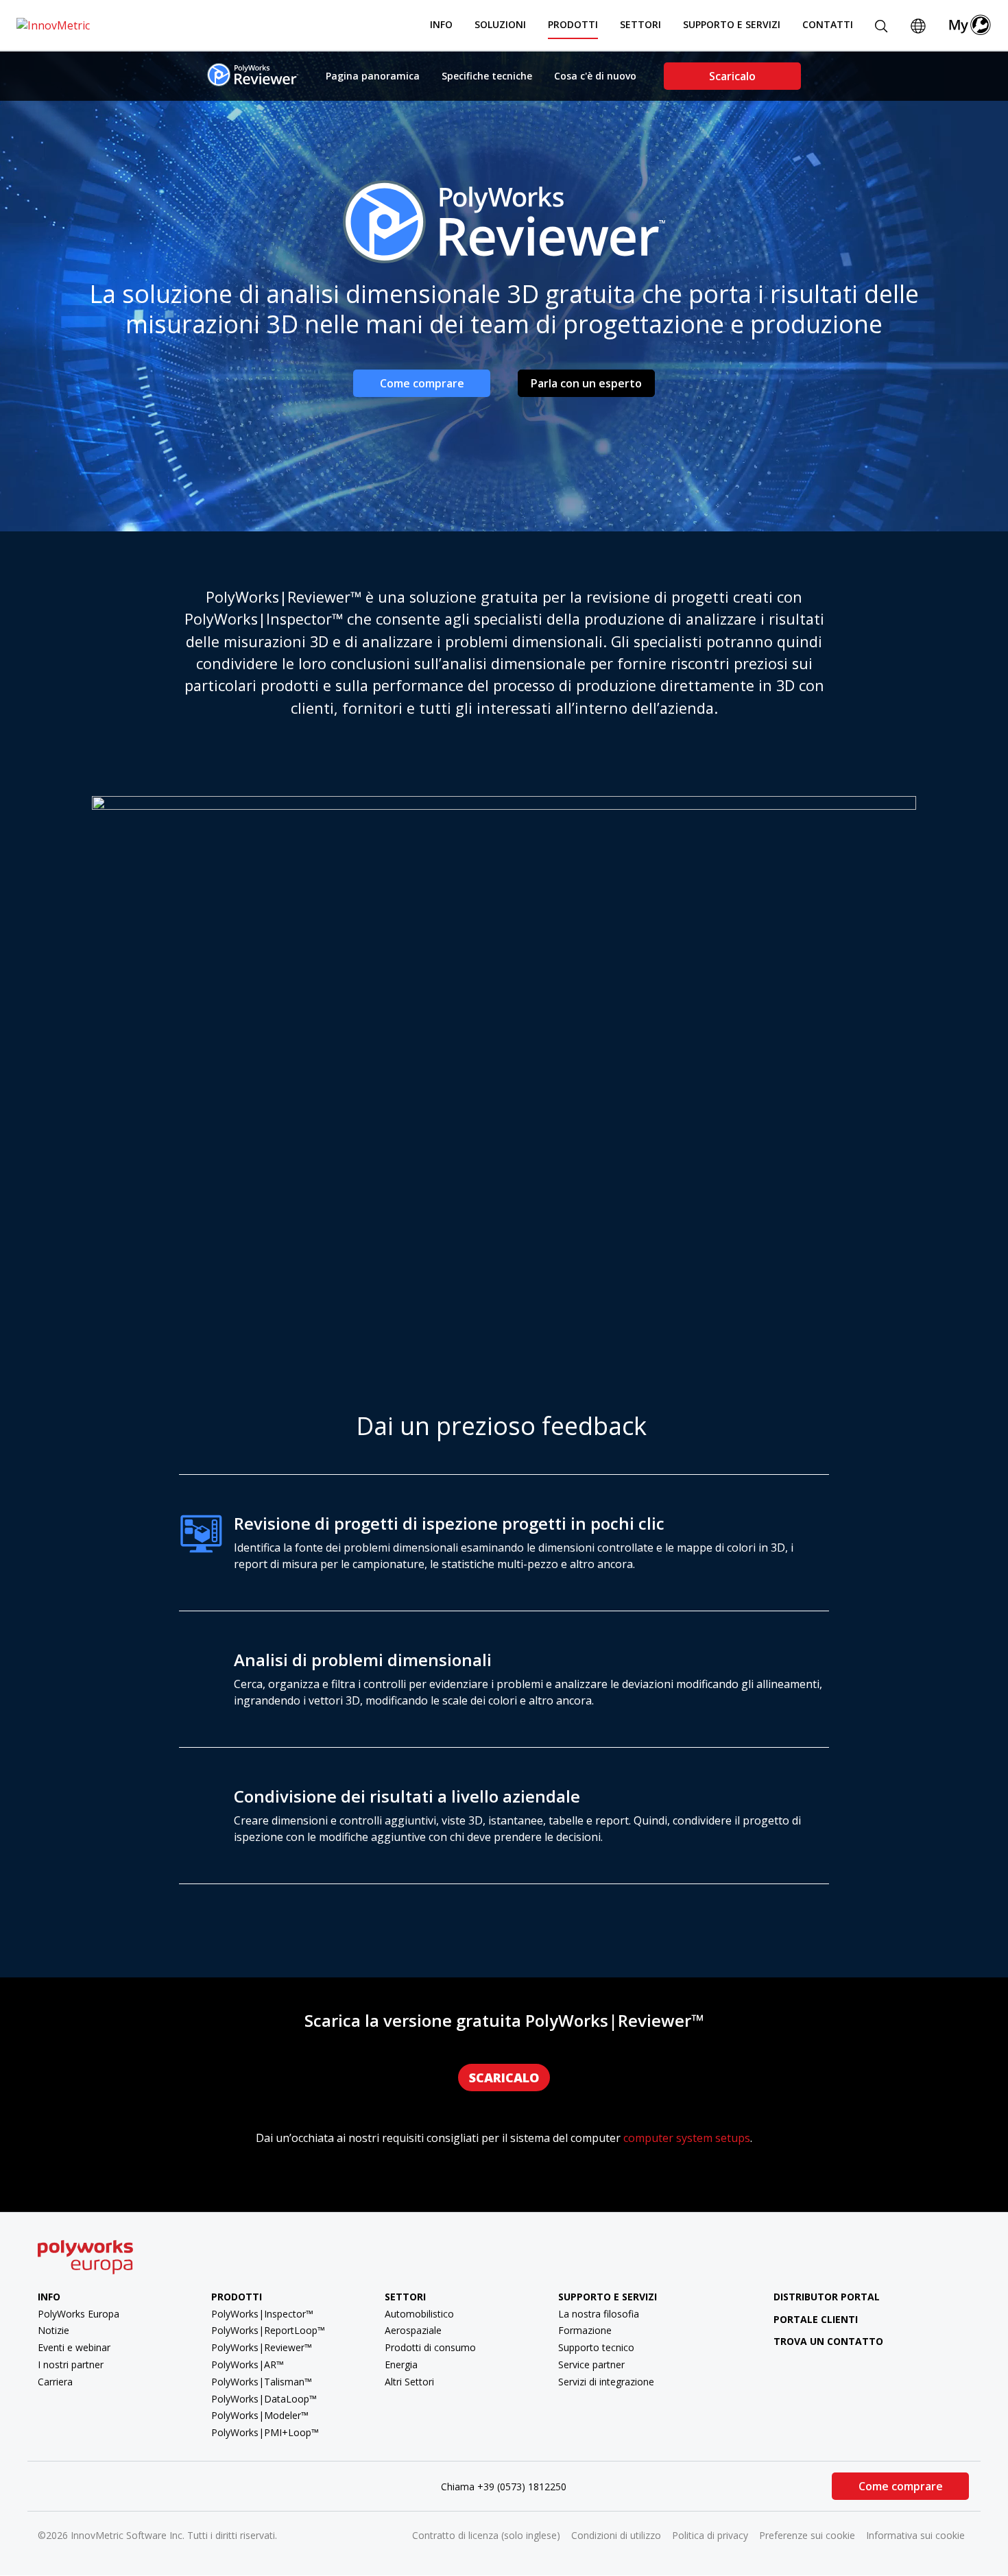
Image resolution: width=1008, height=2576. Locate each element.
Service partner (591, 2364)
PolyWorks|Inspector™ (262, 2314)
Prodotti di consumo (430, 2347)
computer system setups (687, 2138)
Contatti (828, 24)
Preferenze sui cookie (807, 2535)
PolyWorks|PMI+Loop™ (265, 2432)
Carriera (55, 2382)
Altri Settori (409, 2382)
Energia (401, 2364)
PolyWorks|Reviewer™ (262, 2347)
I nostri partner (71, 2364)
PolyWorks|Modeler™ (260, 2415)
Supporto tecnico (596, 2347)
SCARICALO (504, 2078)
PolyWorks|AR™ (248, 2364)
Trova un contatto (828, 2341)
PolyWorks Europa (79, 2314)
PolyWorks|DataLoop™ (264, 2399)
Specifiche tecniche (487, 76)
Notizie (53, 2330)
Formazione (585, 2330)
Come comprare (422, 383)
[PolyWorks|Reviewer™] (252, 75)
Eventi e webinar (74, 2347)
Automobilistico (419, 2314)
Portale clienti (816, 2319)
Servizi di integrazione (606, 2382)
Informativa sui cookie (915, 2535)
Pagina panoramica (373, 76)
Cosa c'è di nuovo (595, 76)
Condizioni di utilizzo (616, 2535)
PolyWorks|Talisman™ (262, 2382)
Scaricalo (732, 76)
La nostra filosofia (599, 2314)
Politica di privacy (710, 2535)
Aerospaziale (413, 2330)
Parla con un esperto (586, 383)
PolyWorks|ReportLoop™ (268, 2330)
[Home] (53, 25)
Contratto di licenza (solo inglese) (486, 2535)
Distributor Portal (827, 2297)
